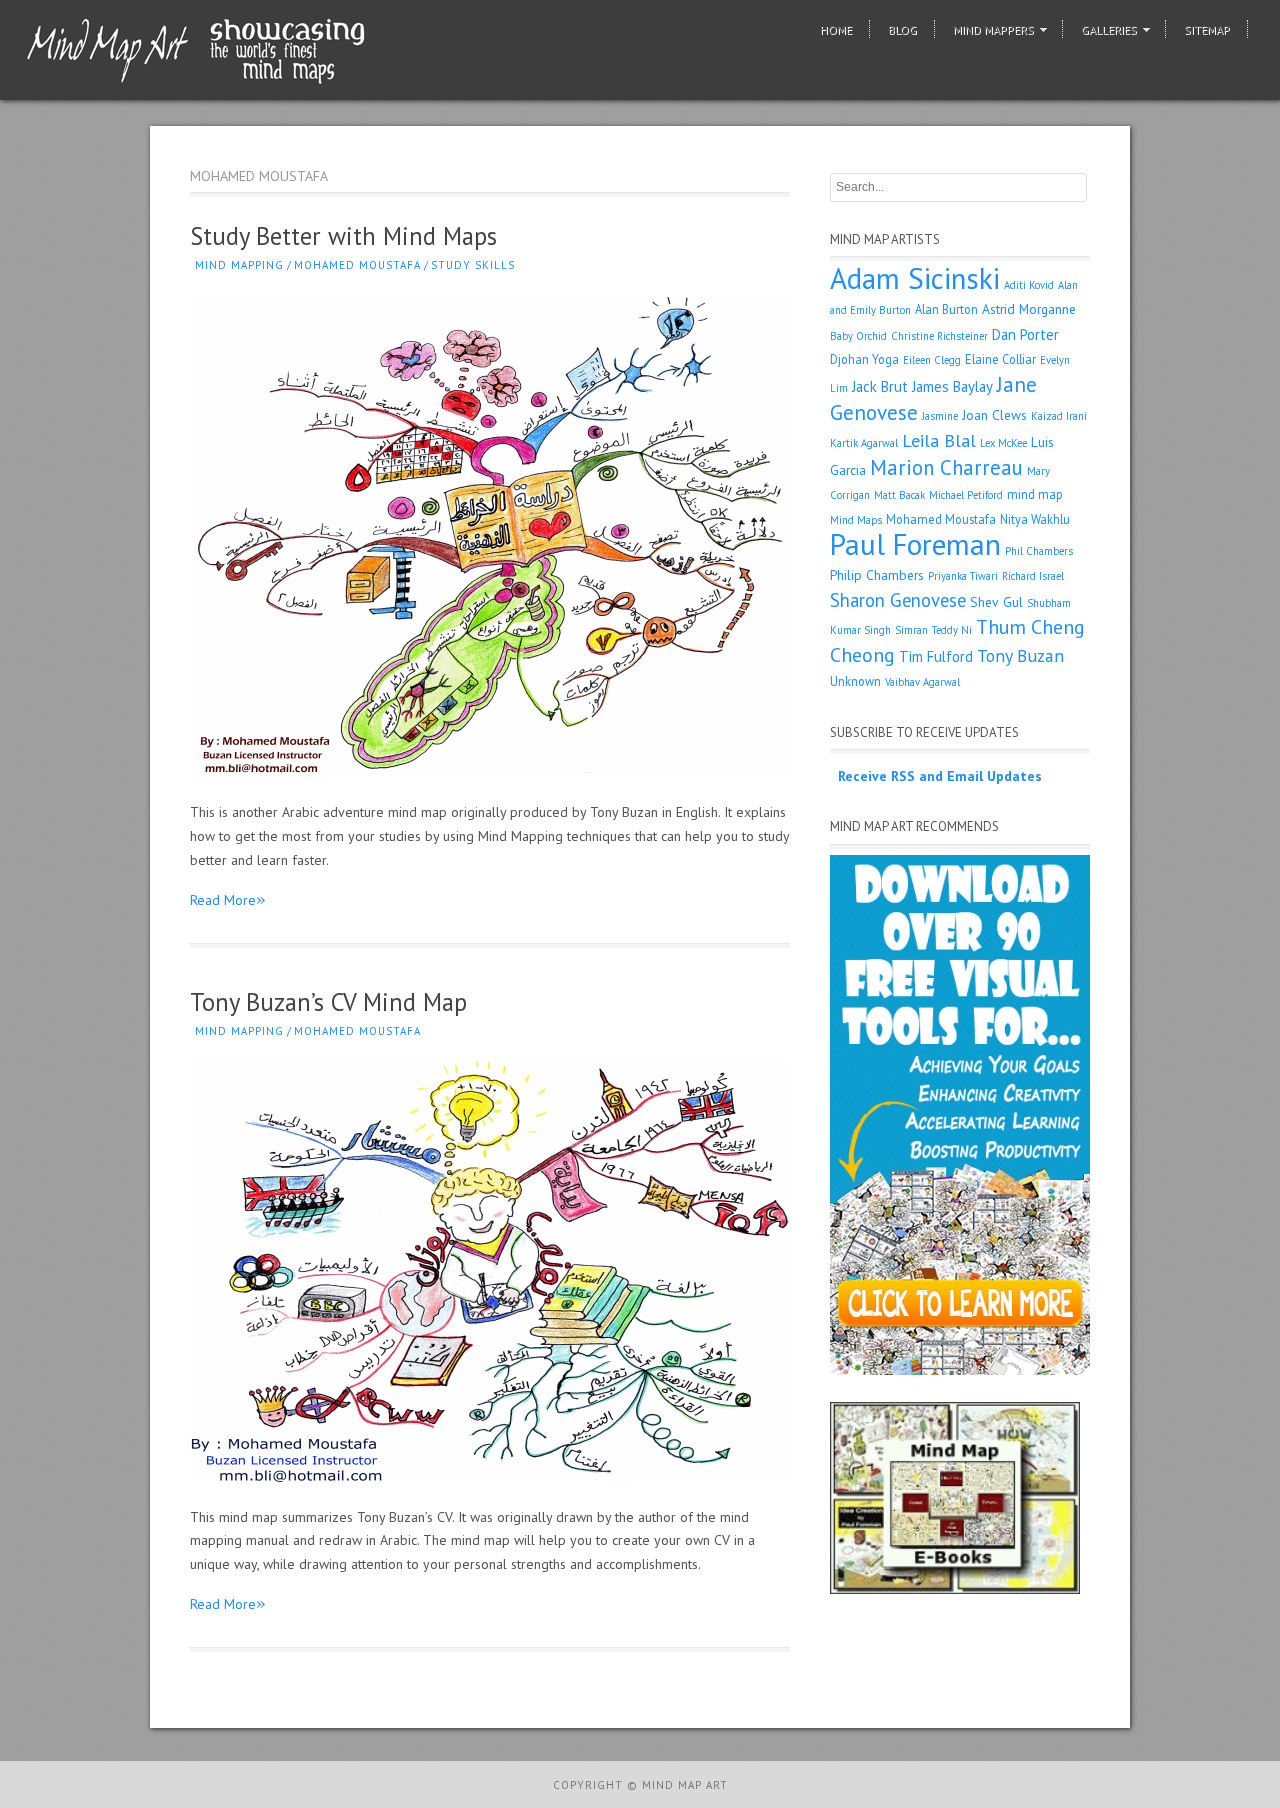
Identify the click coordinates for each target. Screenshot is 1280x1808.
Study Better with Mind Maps (343, 236)
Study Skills (473, 265)
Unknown (855, 681)
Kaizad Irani (1059, 416)
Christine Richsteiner (939, 336)
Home (836, 29)
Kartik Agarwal (864, 443)
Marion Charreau (946, 467)
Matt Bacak (899, 495)
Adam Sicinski (915, 278)
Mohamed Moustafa (357, 265)
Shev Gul (996, 602)
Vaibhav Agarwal (922, 682)
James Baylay (952, 386)
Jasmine (940, 416)
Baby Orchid (858, 336)
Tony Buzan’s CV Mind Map (328, 1002)
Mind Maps (856, 520)
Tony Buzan (1020, 655)
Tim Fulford (936, 656)
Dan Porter (1025, 334)
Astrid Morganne (1029, 309)
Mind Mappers (993, 29)
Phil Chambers (1039, 551)
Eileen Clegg (932, 360)
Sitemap (1207, 29)
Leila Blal (939, 440)
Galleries (1109, 29)
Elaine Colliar (1000, 359)
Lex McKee (1003, 443)
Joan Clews (994, 415)
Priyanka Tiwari (963, 576)
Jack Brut (880, 386)
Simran (911, 630)
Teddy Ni (952, 630)
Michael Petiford (966, 495)
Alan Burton (946, 309)
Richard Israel (1033, 576)
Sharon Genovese (898, 600)
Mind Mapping (239, 265)
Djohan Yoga (864, 359)
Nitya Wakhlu (1035, 519)
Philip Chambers (877, 575)
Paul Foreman (915, 544)
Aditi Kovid (1029, 285)
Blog (902, 29)
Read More (228, 899)
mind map (1035, 494)
